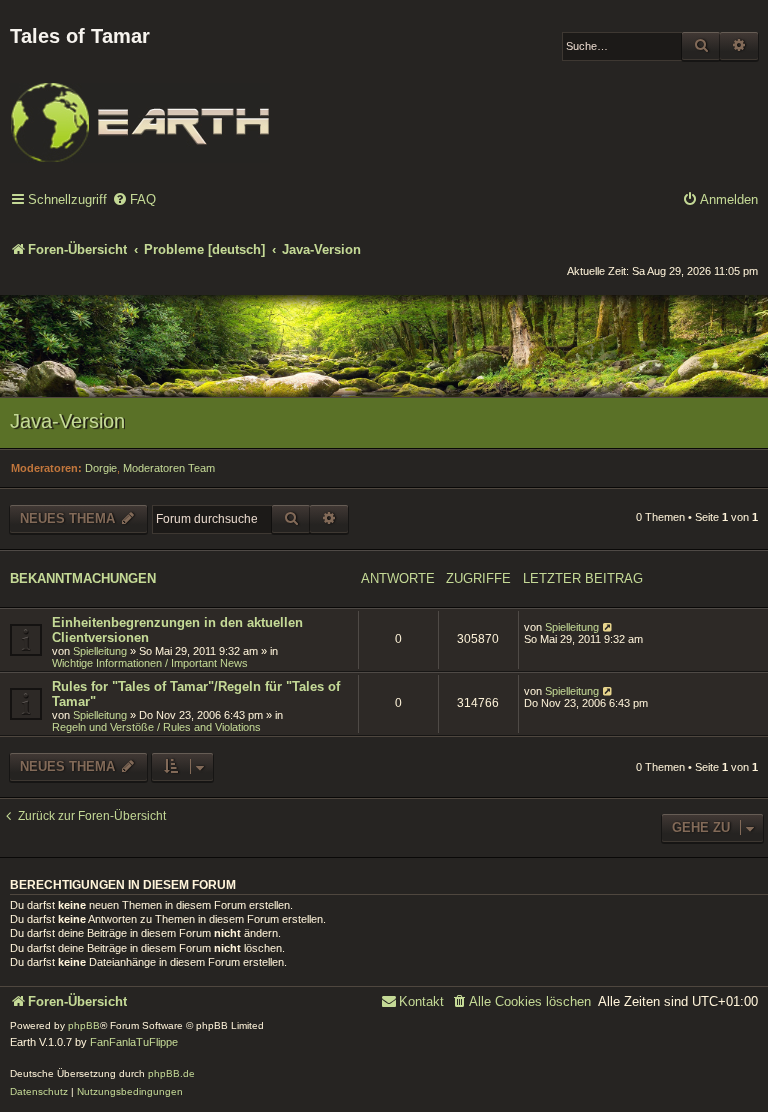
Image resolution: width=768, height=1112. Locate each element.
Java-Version (67, 421)
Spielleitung (100, 651)
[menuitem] (134, 200)
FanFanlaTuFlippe (134, 1042)
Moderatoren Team (169, 468)
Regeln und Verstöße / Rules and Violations (156, 727)
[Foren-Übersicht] (140, 109)
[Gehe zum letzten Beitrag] (608, 627)
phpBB (84, 1025)
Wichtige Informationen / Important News (150, 663)
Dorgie (101, 468)
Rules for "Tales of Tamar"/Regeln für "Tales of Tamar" (196, 694)
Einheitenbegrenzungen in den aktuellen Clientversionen (177, 630)
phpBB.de (171, 1073)
